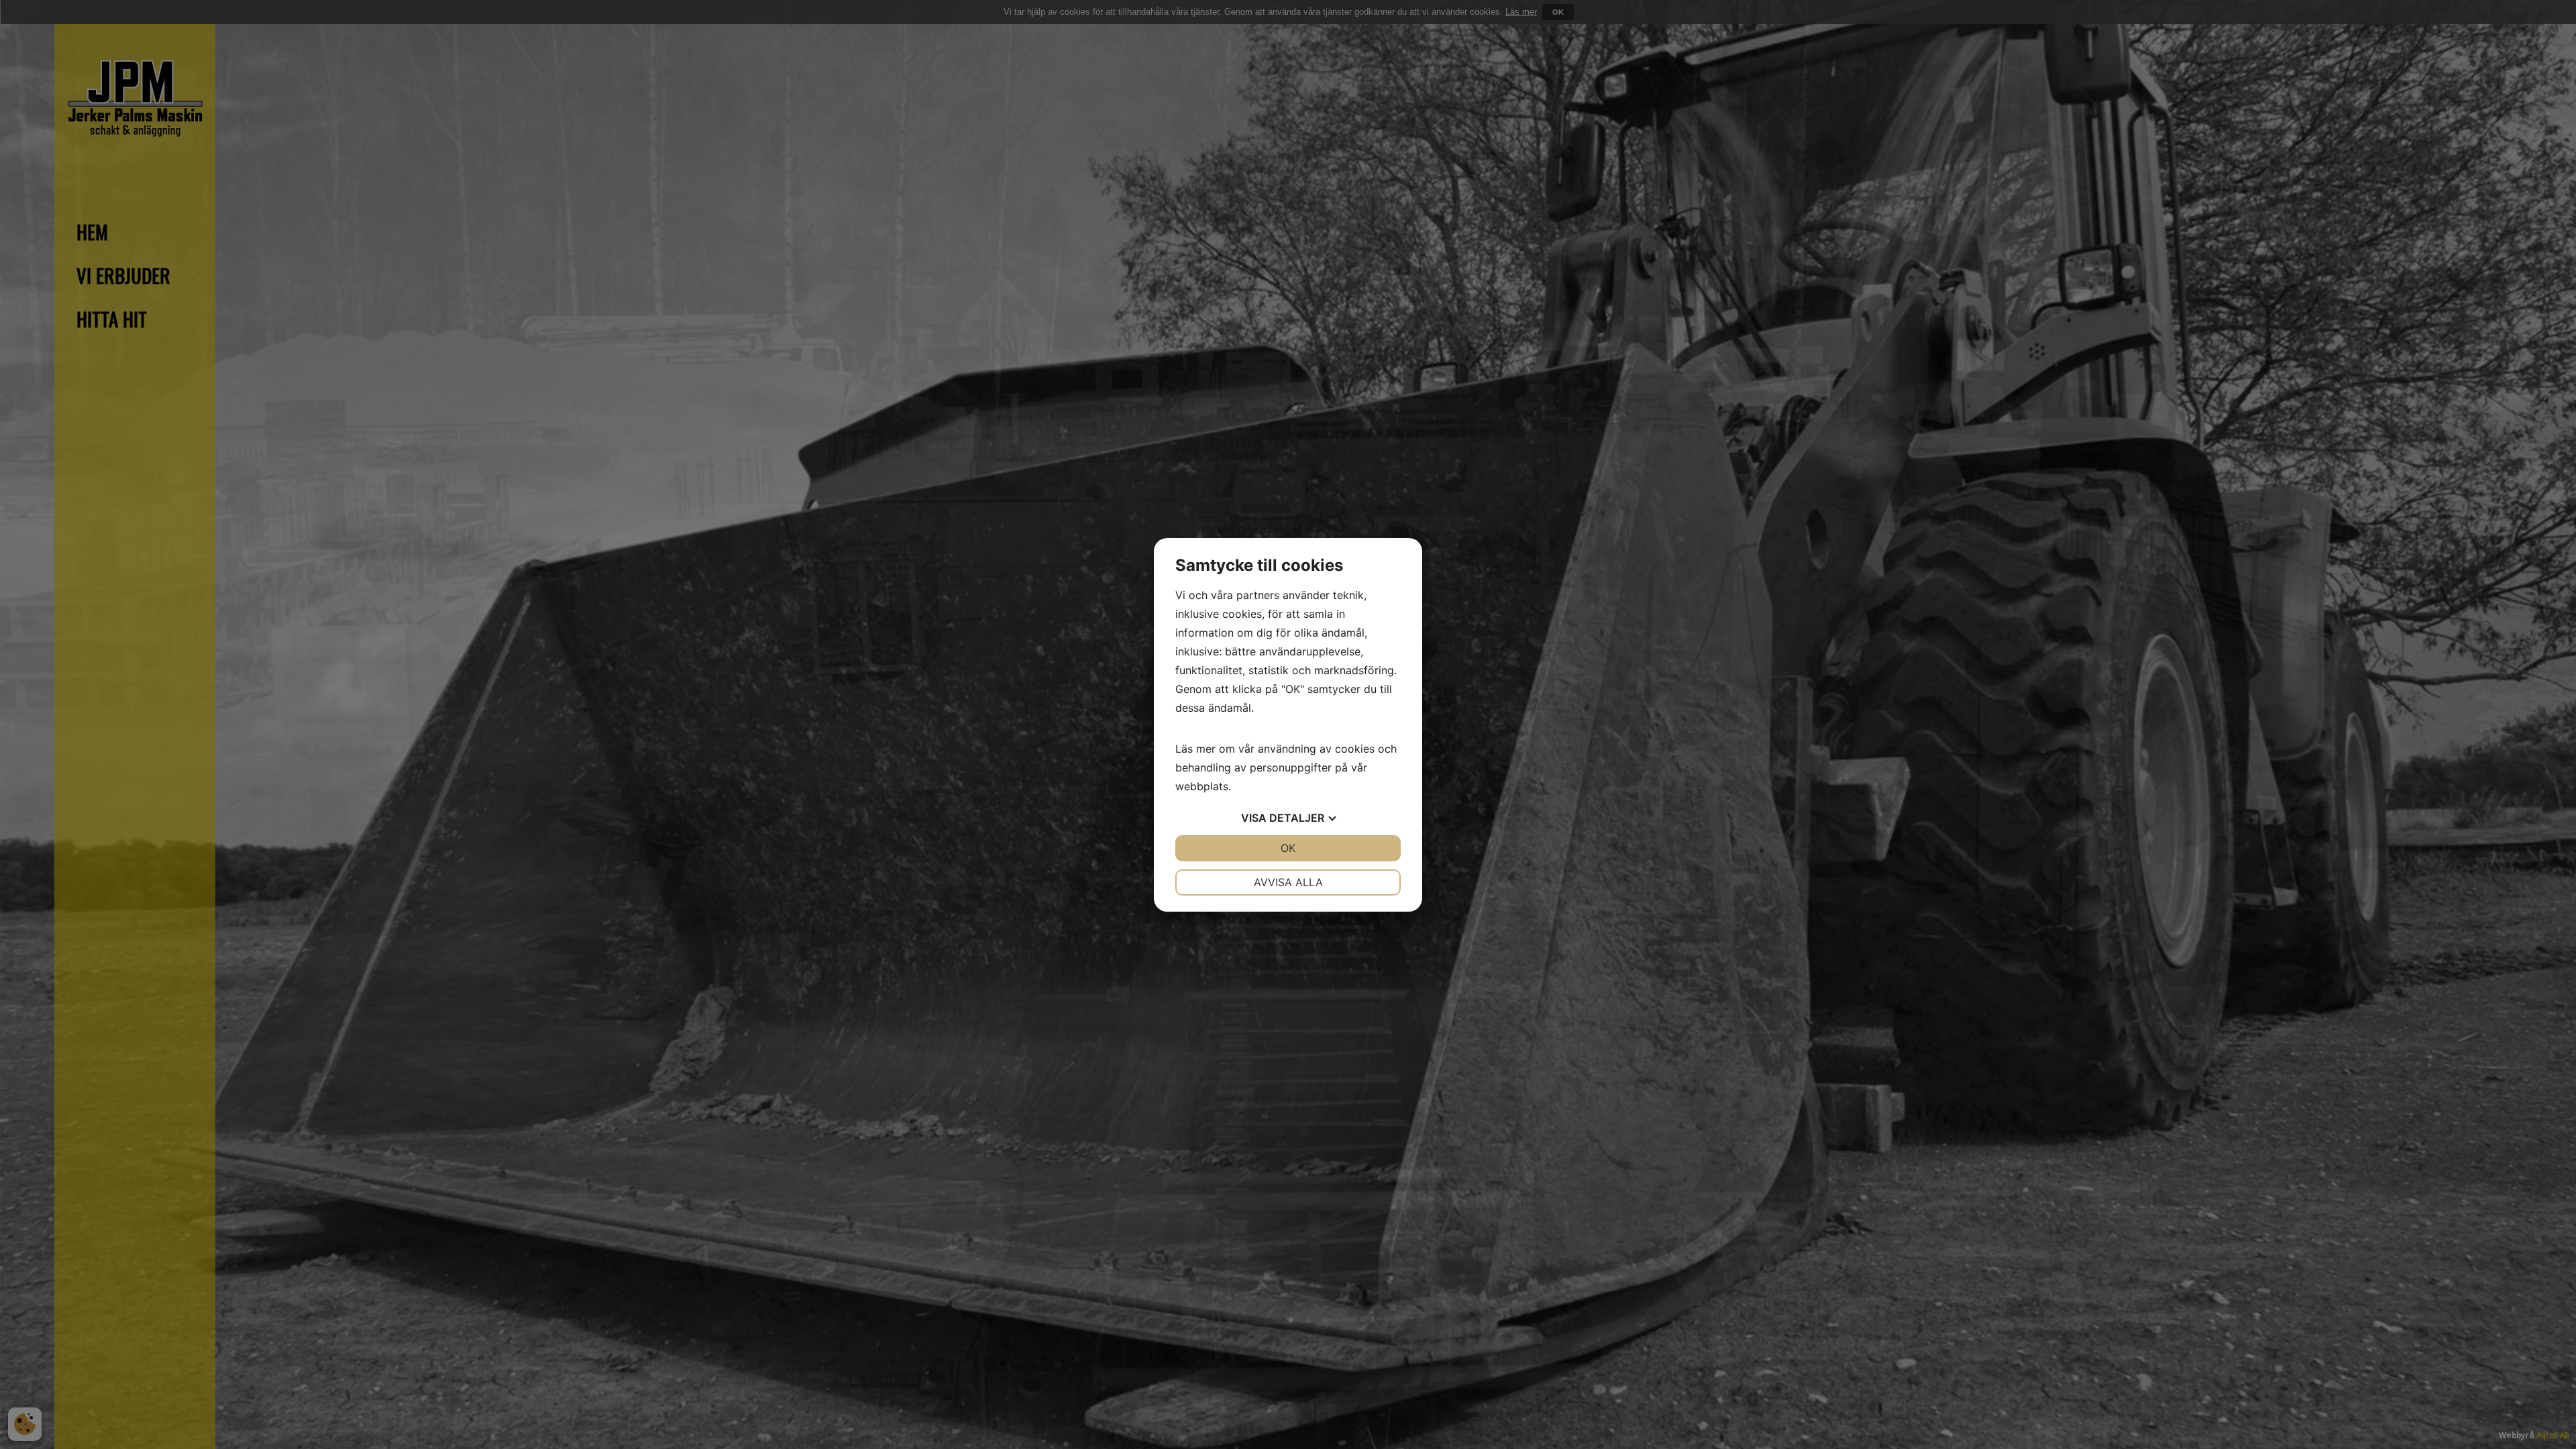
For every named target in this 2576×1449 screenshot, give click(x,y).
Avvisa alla (1288, 882)
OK (1288, 848)
